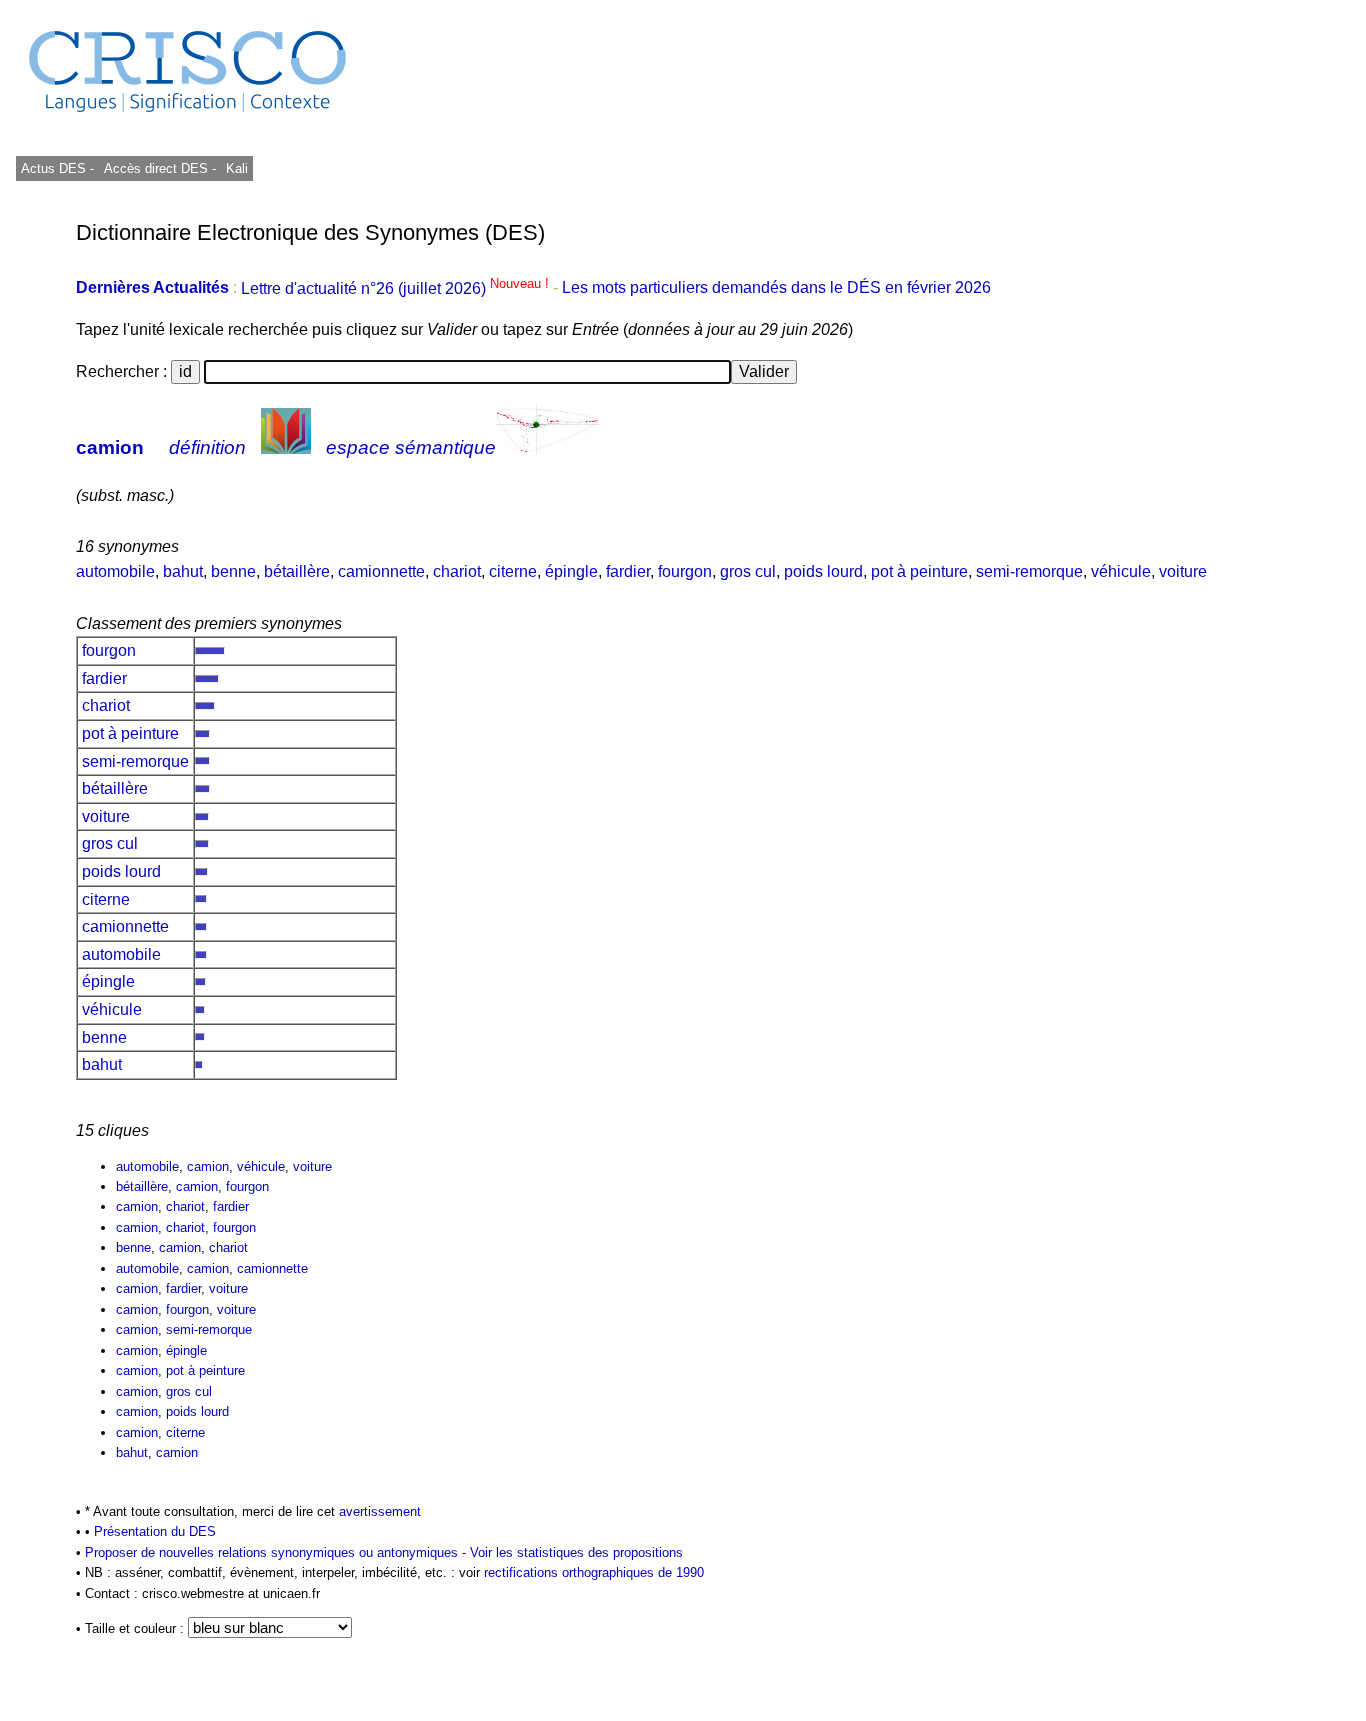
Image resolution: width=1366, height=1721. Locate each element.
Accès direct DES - (160, 168)
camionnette (381, 571)
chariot (457, 571)
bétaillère (297, 571)
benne (233, 571)
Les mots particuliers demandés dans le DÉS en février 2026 (776, 288)
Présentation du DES (155, 1531)
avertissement (380, 1511)
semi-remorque (1029, 571)
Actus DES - (57, 168)
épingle (571, 571)
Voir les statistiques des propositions (576, 1552)
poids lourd (823, 571)
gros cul (748, 571)
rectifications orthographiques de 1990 (594, 1572)
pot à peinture (919, 571)
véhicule (1121, 571)
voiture (1183, 571)
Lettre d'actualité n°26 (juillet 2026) (397, 288)
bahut (183, 571)
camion (110, 447)
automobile (115, 571)
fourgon (685, 571)
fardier (628, 571)
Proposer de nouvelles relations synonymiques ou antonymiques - (277, 1552)
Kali (237, 168)
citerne (513, 571)
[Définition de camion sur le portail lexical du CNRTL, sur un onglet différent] (286, 447)
